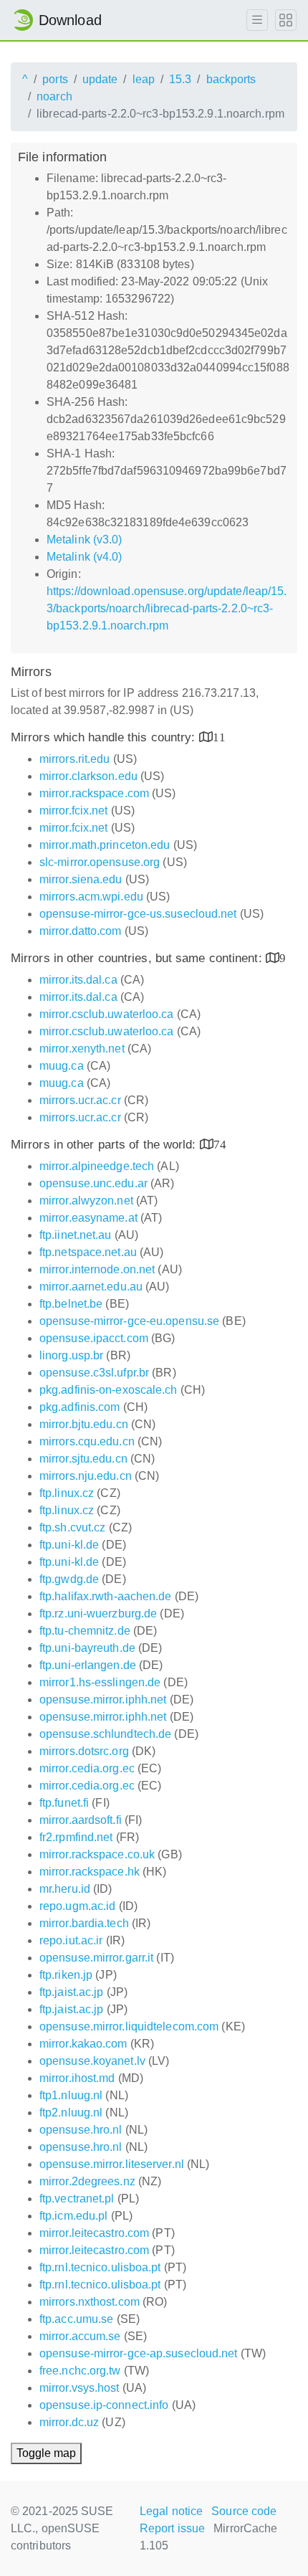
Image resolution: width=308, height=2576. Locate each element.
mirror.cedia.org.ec (87, 1768)
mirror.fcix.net (74, 811)
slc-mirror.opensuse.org (100, 862)
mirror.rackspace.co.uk (97, 1854)
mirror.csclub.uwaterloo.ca (107, 1014)
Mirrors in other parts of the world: (105, 1145)
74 (220, 1144)
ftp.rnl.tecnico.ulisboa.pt (100, 2267)
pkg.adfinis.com (80, 1407)
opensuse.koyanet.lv (92, 2061)
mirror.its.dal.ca (78, 980)
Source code (244, 2511)
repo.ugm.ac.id (77, 1906)
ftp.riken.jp (66, 1975)
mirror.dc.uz (69, 2422)
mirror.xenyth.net (82, 1049)
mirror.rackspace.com (94, 793)
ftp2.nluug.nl (71, 2112)
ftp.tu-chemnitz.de (85, 1631)
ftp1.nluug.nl (71, 2095)
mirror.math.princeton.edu (105, 845)
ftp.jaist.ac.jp (72, 1992)
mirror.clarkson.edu (88, 776)
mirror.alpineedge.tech (97, 1166)
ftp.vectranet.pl (77, 2199)
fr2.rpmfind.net (76, 1837)
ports (55, 79)
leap (144, 79)
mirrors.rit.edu (75, 759)
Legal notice (171, 2511)
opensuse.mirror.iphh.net (103, 1700)
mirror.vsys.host (80, 2388)
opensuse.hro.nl (81, 2130)
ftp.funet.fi (64, 1803)
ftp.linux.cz (67, 1493)
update (100, 79)
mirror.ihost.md (77, 2078)
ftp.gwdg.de (69, 1579)
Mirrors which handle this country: (105, 737)
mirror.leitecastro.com (94, 2233)
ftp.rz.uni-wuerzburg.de (98, 1613)
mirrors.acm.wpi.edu (91, 897)
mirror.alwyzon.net (86, 1201)
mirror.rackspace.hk (90, 1872)
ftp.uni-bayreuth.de (87, 1648)
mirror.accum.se (80, 2336)
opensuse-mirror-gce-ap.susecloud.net (139, 2353)
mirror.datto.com (81, 931)
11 (219, 737)
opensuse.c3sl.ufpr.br (94, 1373)
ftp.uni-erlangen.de (88, 1665)
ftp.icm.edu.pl (73, 2216)
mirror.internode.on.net (97, 1269)
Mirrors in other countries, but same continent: (138, 958)
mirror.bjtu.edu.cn (84, 1424)
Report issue (172, 2528)
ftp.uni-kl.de (69, 1545)
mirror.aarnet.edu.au (91, 1287)
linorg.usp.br (71, 1355)
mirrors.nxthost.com (90, 2302)
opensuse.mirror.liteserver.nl (112, 2164)
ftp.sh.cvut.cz (72, 1527)
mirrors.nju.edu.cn (86, 1476)
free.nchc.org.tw (80, 2371)
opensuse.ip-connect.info (104, 2405)
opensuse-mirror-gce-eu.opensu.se (129, 1321)
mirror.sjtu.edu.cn (83, 1459)
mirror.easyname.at (88, 1218)
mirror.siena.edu (81, 879)
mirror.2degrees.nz (87, 2181)
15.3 (180, 79)
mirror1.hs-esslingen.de (100, 1682)
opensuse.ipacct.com (94, 1338)
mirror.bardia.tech (84, 1923)
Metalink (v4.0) (85, 557)
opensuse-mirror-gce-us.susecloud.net (138, 914)
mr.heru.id (65, 1889)
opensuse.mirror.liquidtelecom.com (129, 2026)
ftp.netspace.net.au (88, 1252)
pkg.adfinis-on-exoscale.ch (109, 1390)
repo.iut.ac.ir (71, 1940)
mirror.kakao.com (83, 2044)
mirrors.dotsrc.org (84, 1751)
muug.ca (62, 1066)
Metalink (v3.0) (85, 540)
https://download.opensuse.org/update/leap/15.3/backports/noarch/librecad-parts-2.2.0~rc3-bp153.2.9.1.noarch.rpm (167, 608)
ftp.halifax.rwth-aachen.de (106, 1596)
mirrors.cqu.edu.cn (87, 1441)
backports (231, 79)
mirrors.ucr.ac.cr (80, 1100)
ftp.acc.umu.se (76, 2319)
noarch (54, 96)
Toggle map (46, 2453)
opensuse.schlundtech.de (105, 1734)
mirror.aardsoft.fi (81, 1820)
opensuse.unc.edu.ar (93, 1183)
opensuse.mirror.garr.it (96, 1958)
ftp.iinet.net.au (76, 1235)
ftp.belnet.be (71, 1304)
